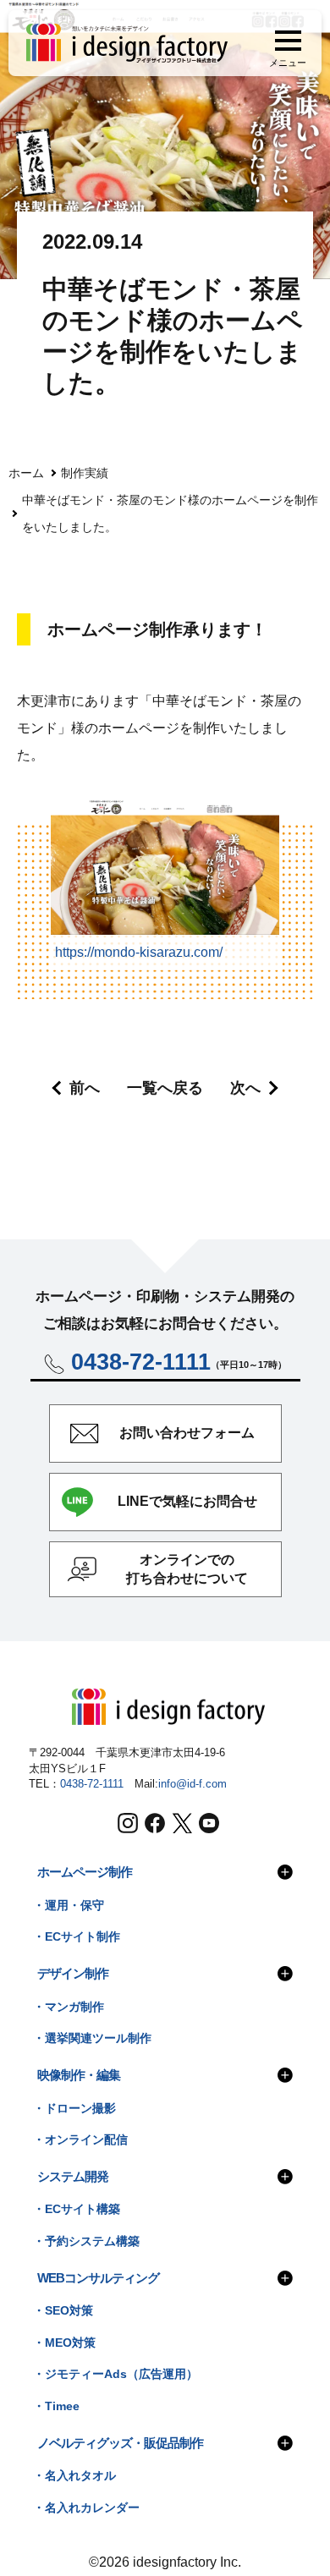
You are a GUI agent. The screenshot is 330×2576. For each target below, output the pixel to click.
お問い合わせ (187, 1433)
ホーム (26, 473)
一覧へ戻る (165, 1088)
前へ (85, 1088)
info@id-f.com (192, 1784)
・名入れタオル (74, 2476)
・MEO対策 (64, 2343)
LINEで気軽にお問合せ (187, 1501)
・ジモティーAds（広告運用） (115, 2374)
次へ (245, 1088)
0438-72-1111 (92, 1784)
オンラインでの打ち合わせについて (187, 1569)
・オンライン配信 (80, 2140)
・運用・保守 (69, 1906)
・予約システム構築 (86, 2241)
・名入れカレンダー (86, 2508)
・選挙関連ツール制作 (92, 2038)
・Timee (56, 2406)
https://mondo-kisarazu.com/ (139, 952)
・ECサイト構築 (77, 2209)
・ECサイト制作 (77, 1937)
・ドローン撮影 (74, 2109)
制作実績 (85, 473)
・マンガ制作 (69, 2007)
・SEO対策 (63, 2311)
